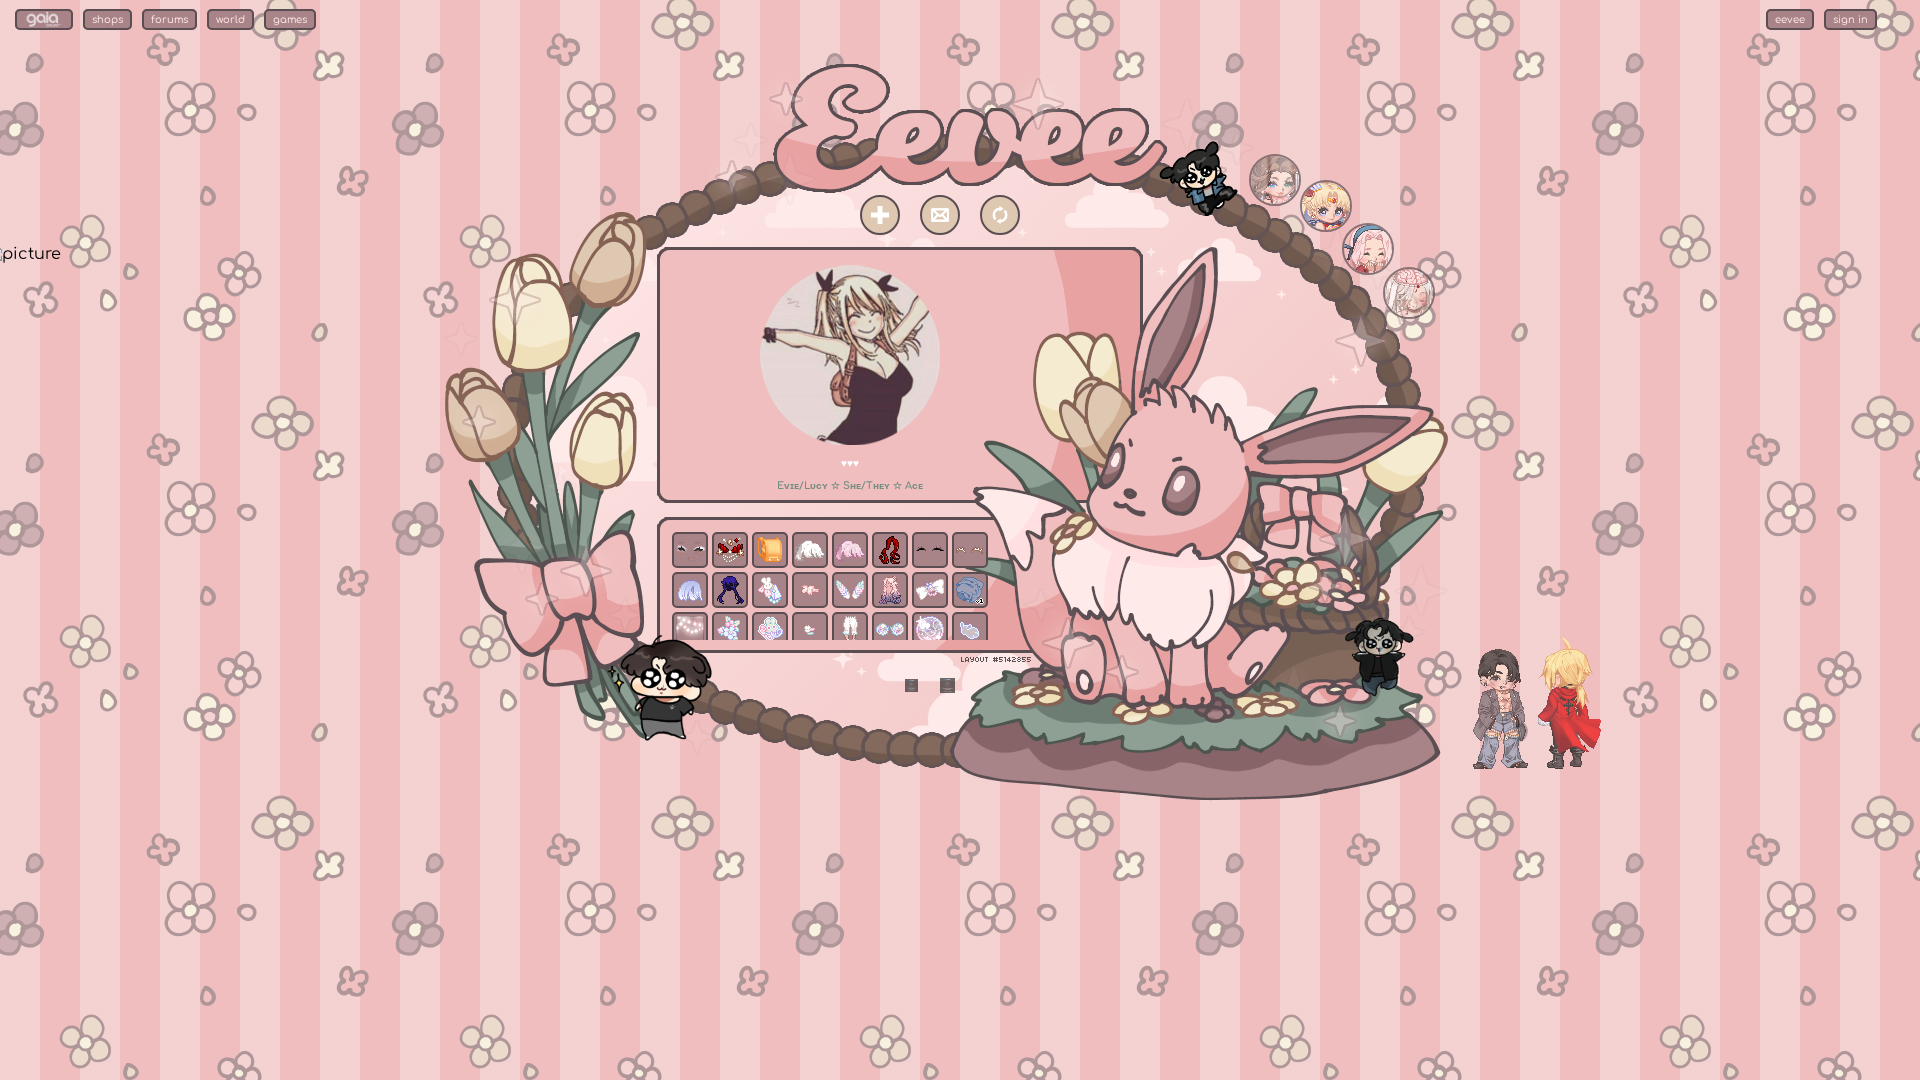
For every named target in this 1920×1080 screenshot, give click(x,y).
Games (290, 19)
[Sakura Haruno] (1368, 270)
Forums (169, 19)
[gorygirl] (1409, 314)
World (230, 19)
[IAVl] (1556, 765)
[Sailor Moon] (1326, 227)
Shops (107, 19)
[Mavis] (1275, 201)
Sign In (1850, 19)
